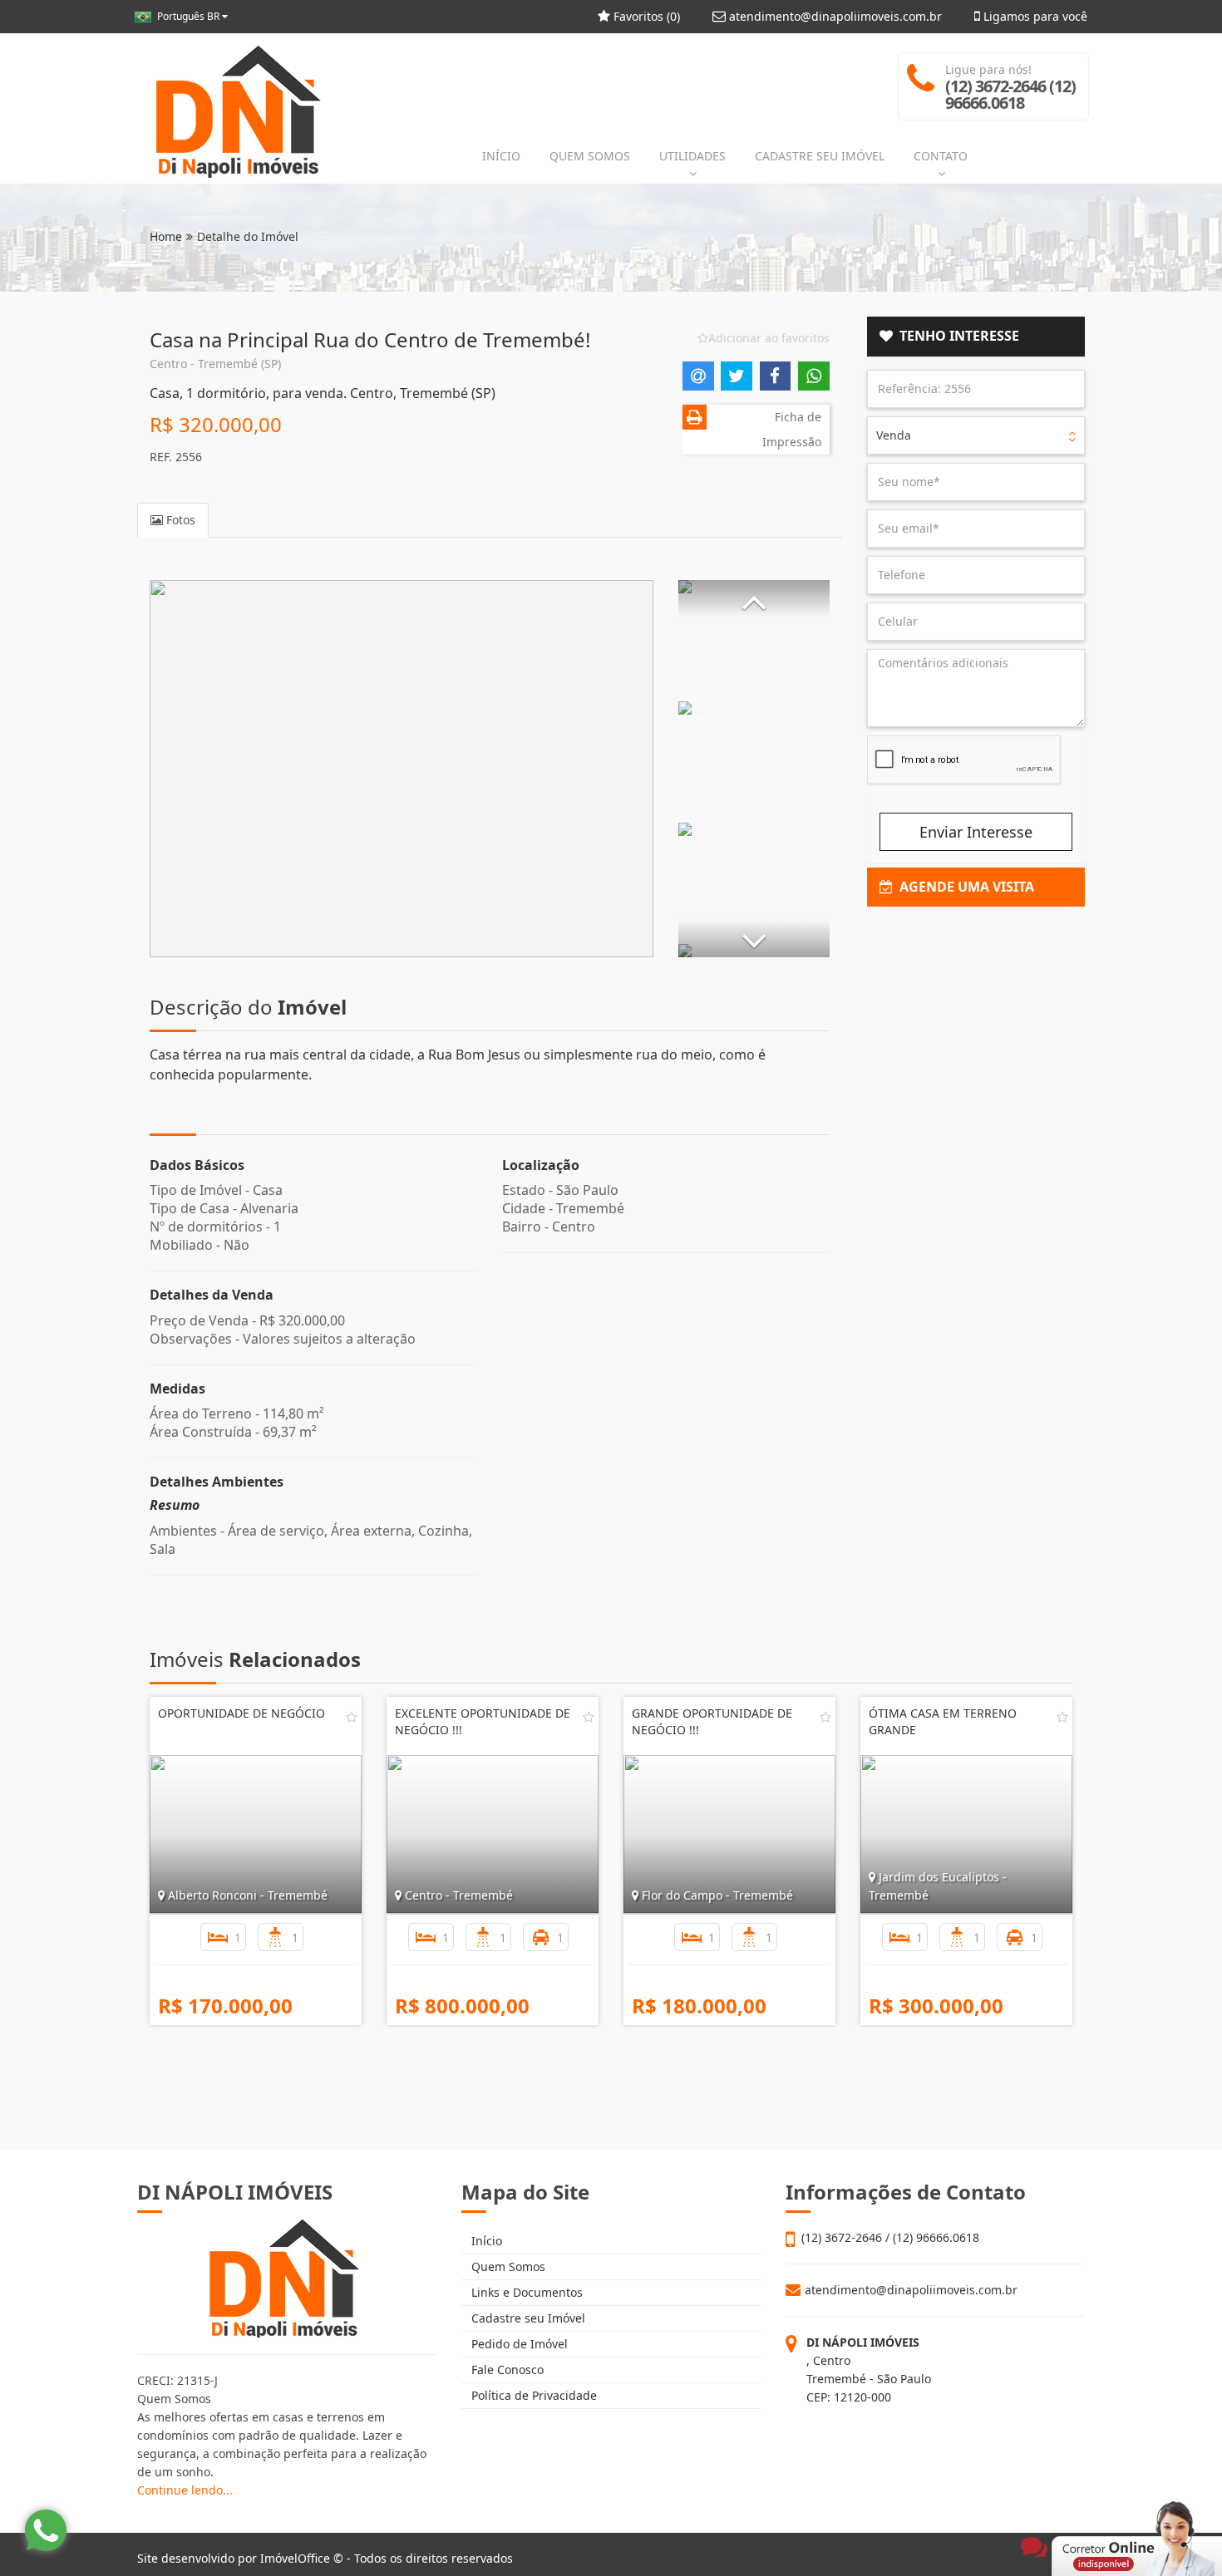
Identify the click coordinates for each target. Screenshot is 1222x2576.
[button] (754, 599)
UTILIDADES (692, 156)
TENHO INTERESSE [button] (956, 336)
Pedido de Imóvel (518, 2344)
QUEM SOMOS (590, 156)
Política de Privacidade (532, 2395)
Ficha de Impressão (792, 429)
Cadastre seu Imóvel (527, 2318)
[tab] (976, 337)
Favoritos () (645, 16)
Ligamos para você (1034, 16)
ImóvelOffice (295, 2558)
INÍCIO (501, 156)
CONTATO (941, 156)
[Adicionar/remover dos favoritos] (352, 1717)
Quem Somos (507, 2266)
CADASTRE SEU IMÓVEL (820, 156)
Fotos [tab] (179, 520)
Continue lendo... (185, 2490)
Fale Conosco (506, 2370)
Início (485, 2241)
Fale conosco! (1065, 2519)
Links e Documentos (525, 2292)
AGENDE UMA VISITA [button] (963, 887)
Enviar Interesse (976, 832)
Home (166, 236)
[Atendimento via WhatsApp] (46, 2530)
